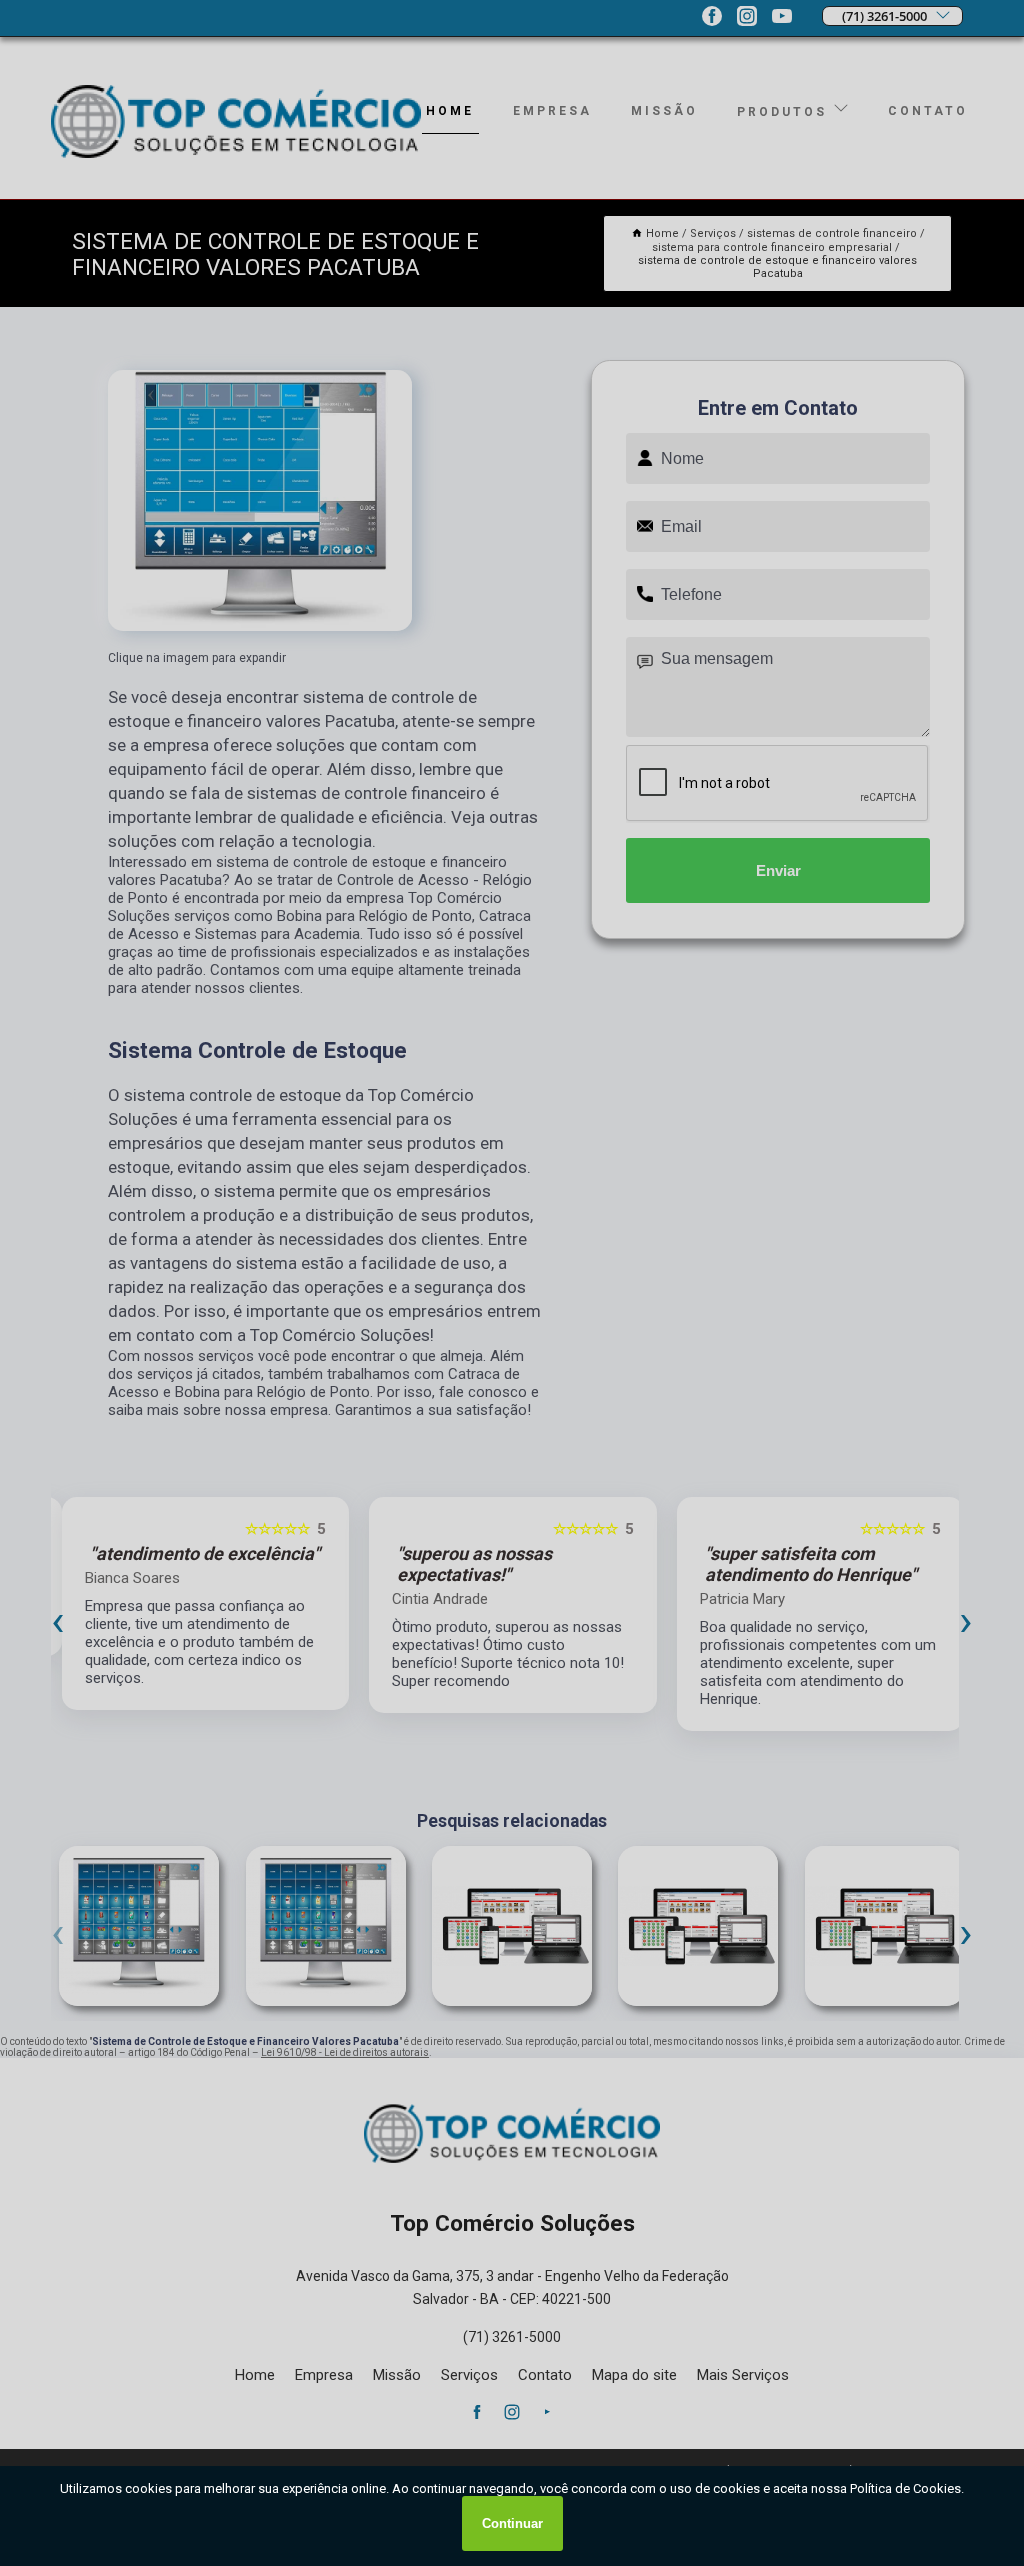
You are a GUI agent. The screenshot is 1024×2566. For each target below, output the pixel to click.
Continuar (512, 2523)
